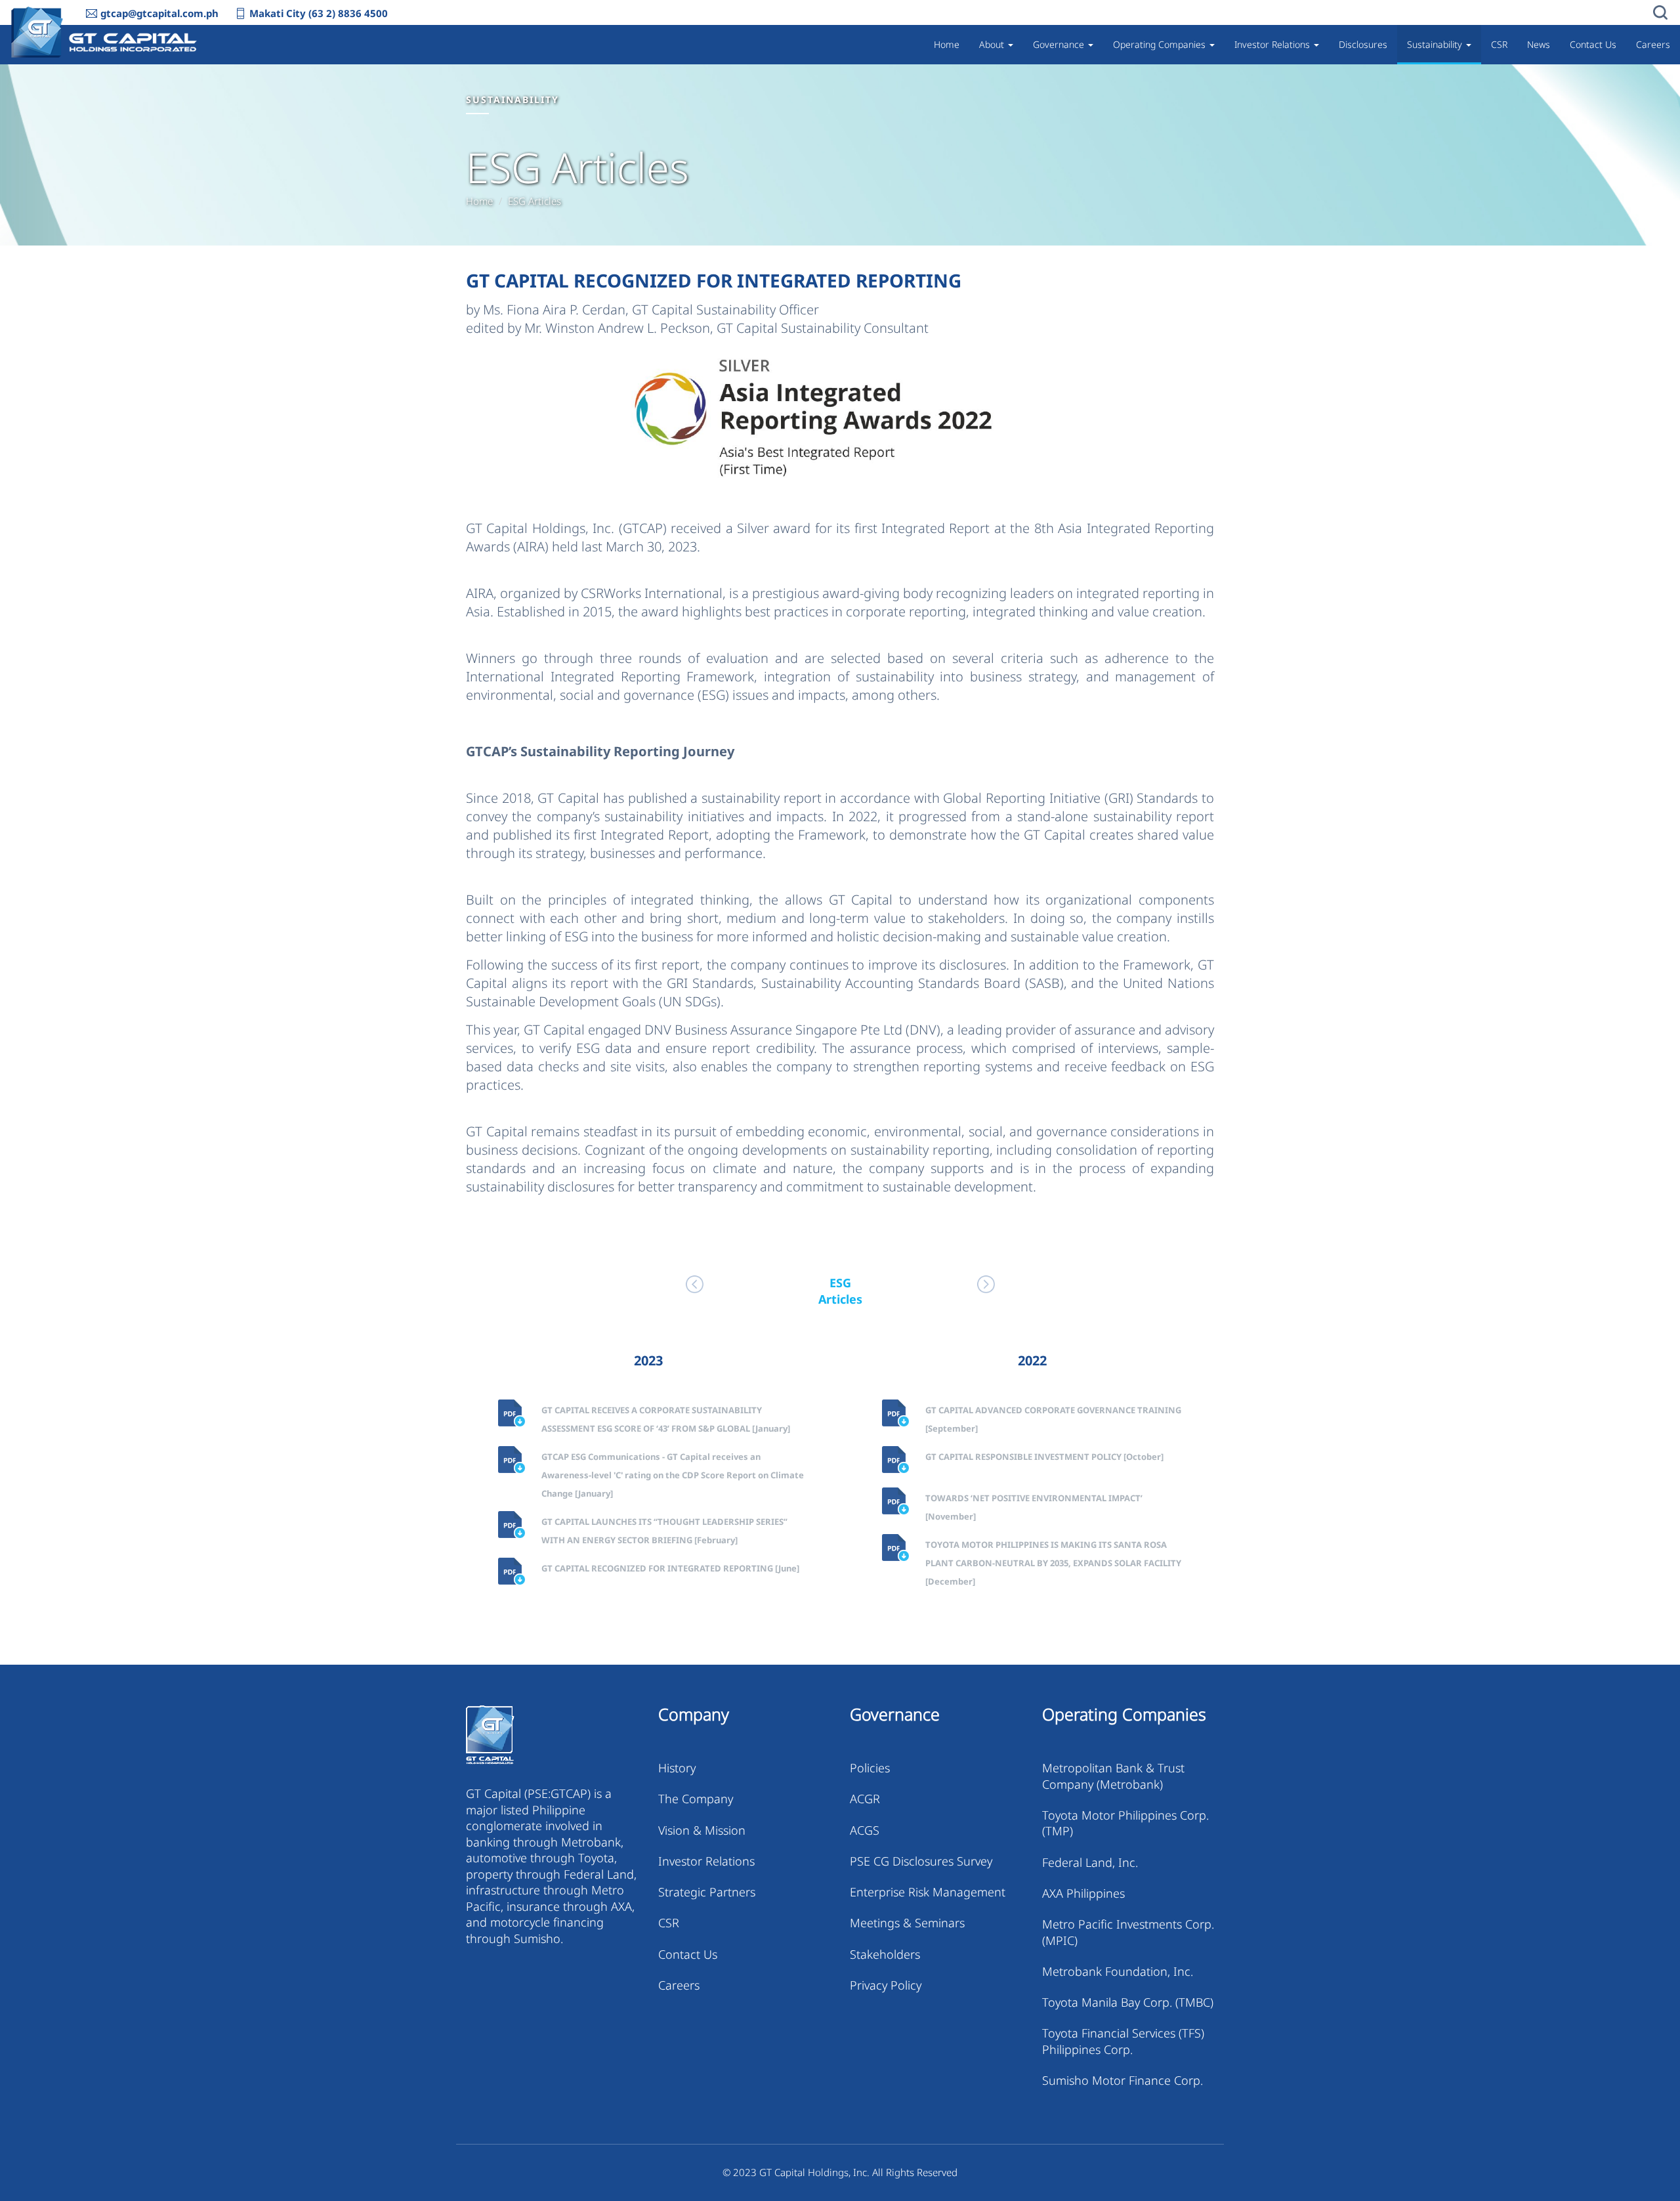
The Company (696, 1799)
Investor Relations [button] (1273, 44)
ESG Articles (535, 201)
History (677, 1768)
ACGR (865, 1799)
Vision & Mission (702, 1830)
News (1539, 44)
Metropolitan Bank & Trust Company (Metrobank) (1113, 1776)
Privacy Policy (886, 1985)
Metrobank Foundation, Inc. (1118, 1971)
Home (947, 44)
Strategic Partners (707, 1892)
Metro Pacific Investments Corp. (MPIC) (1128, 1932)
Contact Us (1593, 44)
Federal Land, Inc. (1090, 1862)
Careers (1653, 44)
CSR (1499, 44)
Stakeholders (885, 1954)
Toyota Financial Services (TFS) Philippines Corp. (1123, 2041)
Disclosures (1363, 44)
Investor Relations (706, 1861)
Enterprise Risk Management (928, 1892)
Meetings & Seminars (907, 1923)
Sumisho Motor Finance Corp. (1123, 2080)
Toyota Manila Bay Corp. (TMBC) (1128, 2002)
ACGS (865, 1830)
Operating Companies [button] (1161, 44)
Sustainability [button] (1436, 44)
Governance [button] (1060, 44)
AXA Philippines (1083, 1893)
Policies (870, 1768)
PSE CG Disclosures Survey (921, 1861)
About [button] (993, 44)
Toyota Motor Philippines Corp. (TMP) (1125, 1823)
